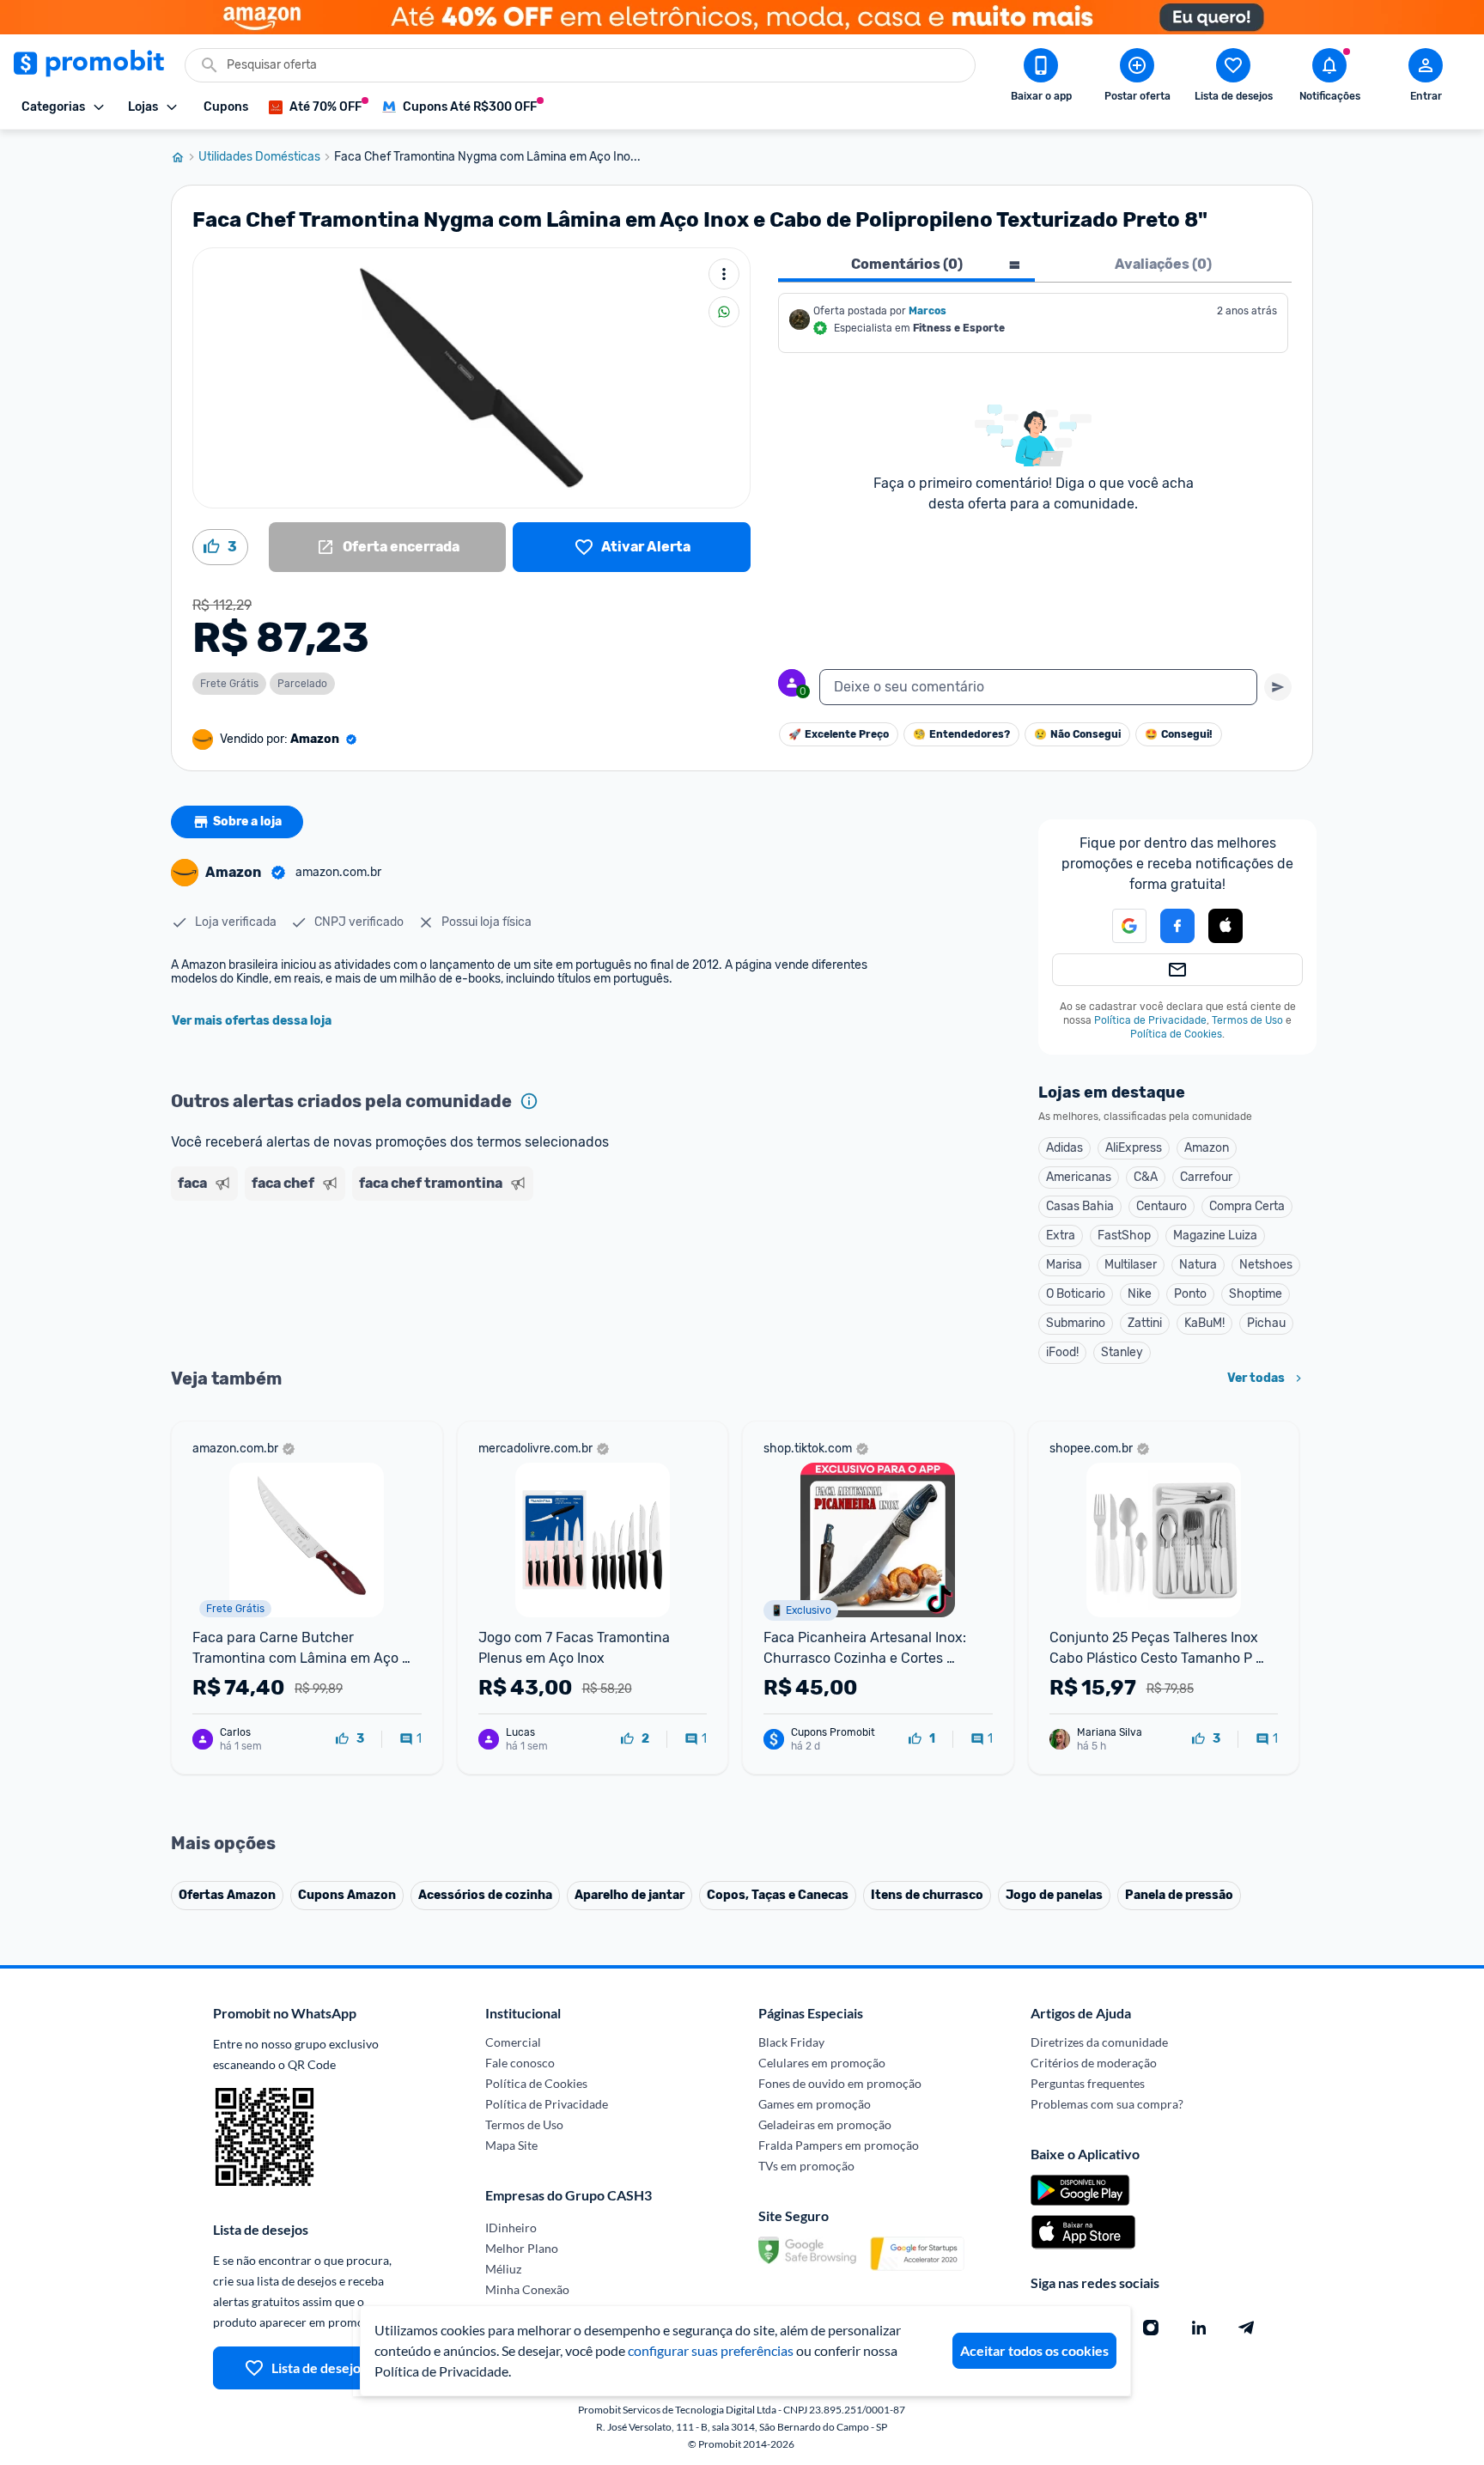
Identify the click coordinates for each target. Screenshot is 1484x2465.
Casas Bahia (1080, 1206)
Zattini (1145, 1323)
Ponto (1190, 1294)
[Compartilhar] (724, 312)
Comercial (513, 2042)
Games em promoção (815, 2104)
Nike (1140, 1294)
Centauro (1162, 1206)
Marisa (1064, 1265)
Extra (1061, 1236)
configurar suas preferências (711, 2350)
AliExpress (1134, 1148)
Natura (1198, 1265)
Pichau (1266, 1323)
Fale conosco (520, 2063)
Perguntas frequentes (1088, 2083)
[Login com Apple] (1226, 926)
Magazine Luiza (1215, 1236)
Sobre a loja (247, 822)
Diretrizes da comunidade (1099, 2042)
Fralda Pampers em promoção (839, 2145)
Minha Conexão (527, 2289)
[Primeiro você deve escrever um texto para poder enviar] (1278, 687)
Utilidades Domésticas (259, 157)
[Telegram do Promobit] (1247, 2328)
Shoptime (1256, 1294)
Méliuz (503, 2269)
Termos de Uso (1247, 1020)
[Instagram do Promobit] (1151, 2328)
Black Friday (791, 2042)
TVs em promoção (806, 2166)
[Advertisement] (501, 1274)
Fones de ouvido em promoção (840, 2083)
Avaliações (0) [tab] (1163, 264)
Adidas (1064, 1148)
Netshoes (1266, 1265)
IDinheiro (511, 2228)
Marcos (927, 311)
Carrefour (1206, 1177)
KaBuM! (1204, 1323)
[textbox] (1038, 687)
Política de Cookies (1176, 1034)
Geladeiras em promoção (825, 2124)
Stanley (1122, 1352)
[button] (1226, 927)
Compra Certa (1247, 1206)
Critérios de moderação (1094, 2063)
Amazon (1207, 1148)
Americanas (1079, 1177)
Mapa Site (511, 2145)
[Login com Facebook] (1177, 926)
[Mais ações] (724, 274)
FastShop (1124, 1236)
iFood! (1062, 1352)
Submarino (1076, 1323)
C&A (1146, 1177)
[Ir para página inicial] (185, 157)
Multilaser (1131, 1265)
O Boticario (1076, 1294)
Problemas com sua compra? (1107, 2104)
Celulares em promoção (822, 2063)
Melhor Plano (522, 2248)
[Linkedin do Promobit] (1199, 2328)
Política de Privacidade (1150, 1020)
